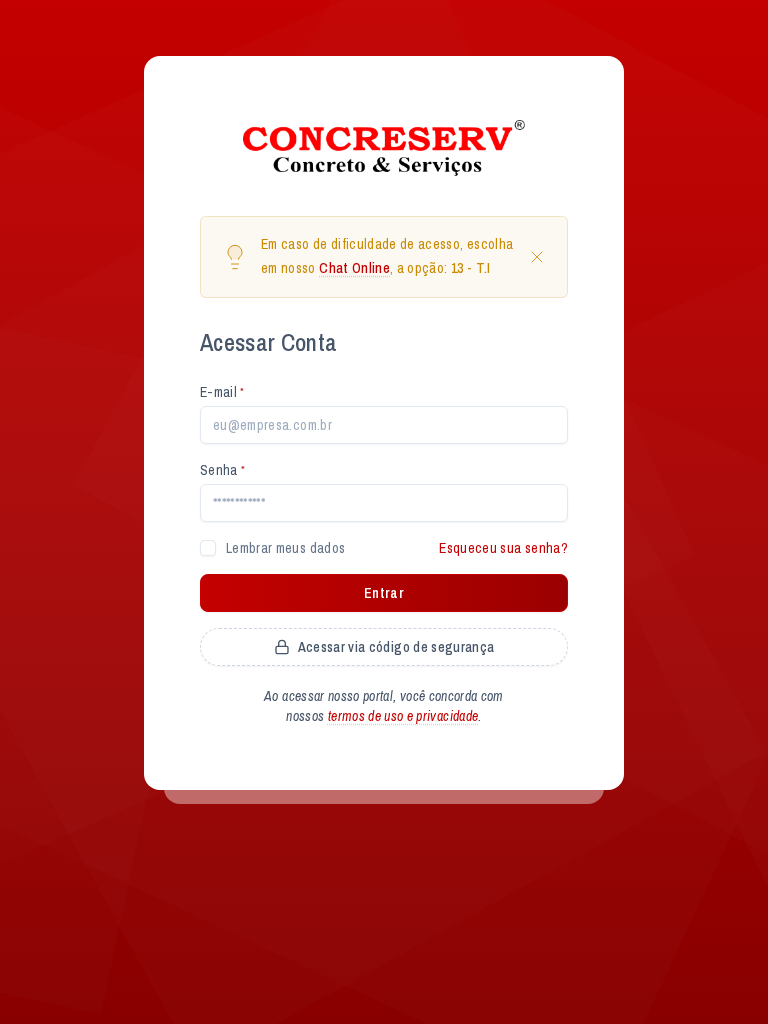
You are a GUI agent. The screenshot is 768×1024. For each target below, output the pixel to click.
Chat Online (354, 268)
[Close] (537, 257)
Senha (222, 470)
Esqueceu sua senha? (503, 548)
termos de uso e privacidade (403, 716)
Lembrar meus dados (285, 548)
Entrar (384, 593)
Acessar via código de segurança (396, 647)
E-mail (222, 392)
